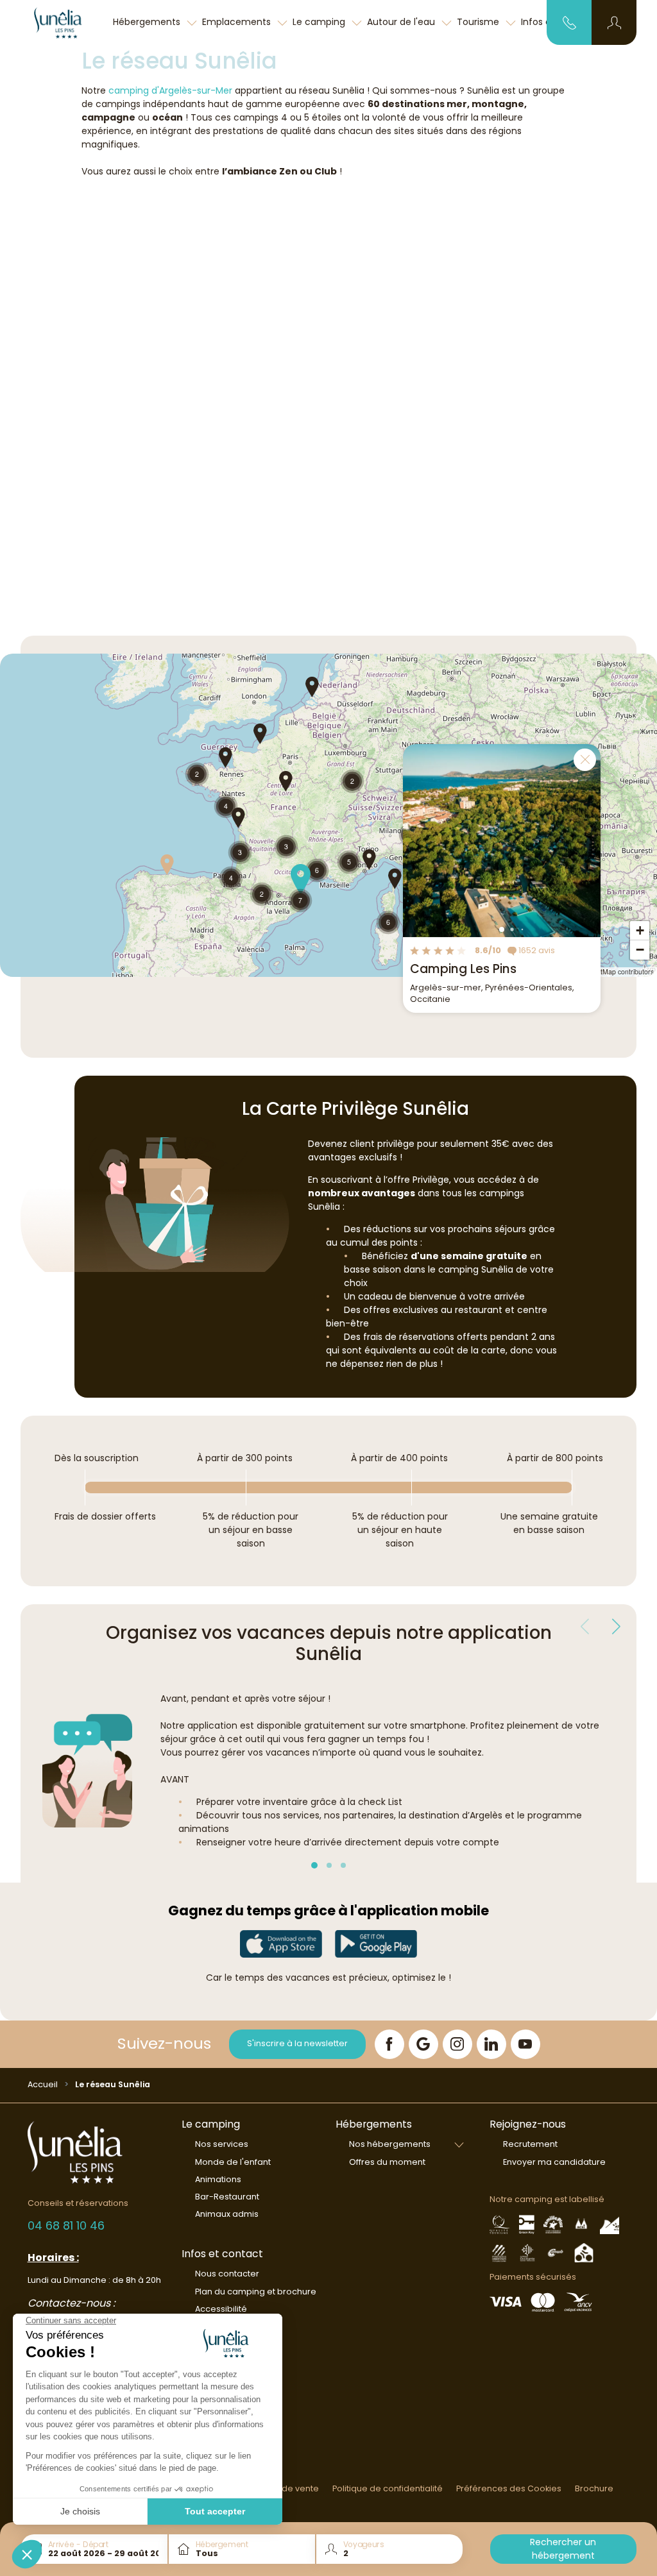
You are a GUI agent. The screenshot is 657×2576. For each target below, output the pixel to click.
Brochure (594, 2488)
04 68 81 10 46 (66, 2225)
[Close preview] (585, 760)
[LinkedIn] (491, 2044)
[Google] (423, 2044)
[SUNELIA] (281, 1944)
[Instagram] (457, 2044)
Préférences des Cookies (509, 2488)
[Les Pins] (65, 22)
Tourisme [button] (479, 22)
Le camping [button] (320, 22)
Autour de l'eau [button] (402, 22)
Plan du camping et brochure (256, 2292)
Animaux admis (227, 2214)
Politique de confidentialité (388, 2488)
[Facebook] (389, 2044)
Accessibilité (221, 2309)
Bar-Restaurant (227, 2197)
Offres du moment (387, 2162)
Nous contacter (227, 2274)
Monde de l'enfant (233, 2162)
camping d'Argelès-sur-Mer (170, 90)
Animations (218, 2179)
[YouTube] (525, 2044)
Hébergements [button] (148, 22)
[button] (614, 22)
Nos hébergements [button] (390, 2144)
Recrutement (530, 2144)
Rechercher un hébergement (563, 2549)
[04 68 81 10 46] (569, 22)
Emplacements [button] (238, 22)
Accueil (43, 2084)
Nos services (222, 2144)
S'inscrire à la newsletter (297, 2043)
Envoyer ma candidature (554, 2162)
